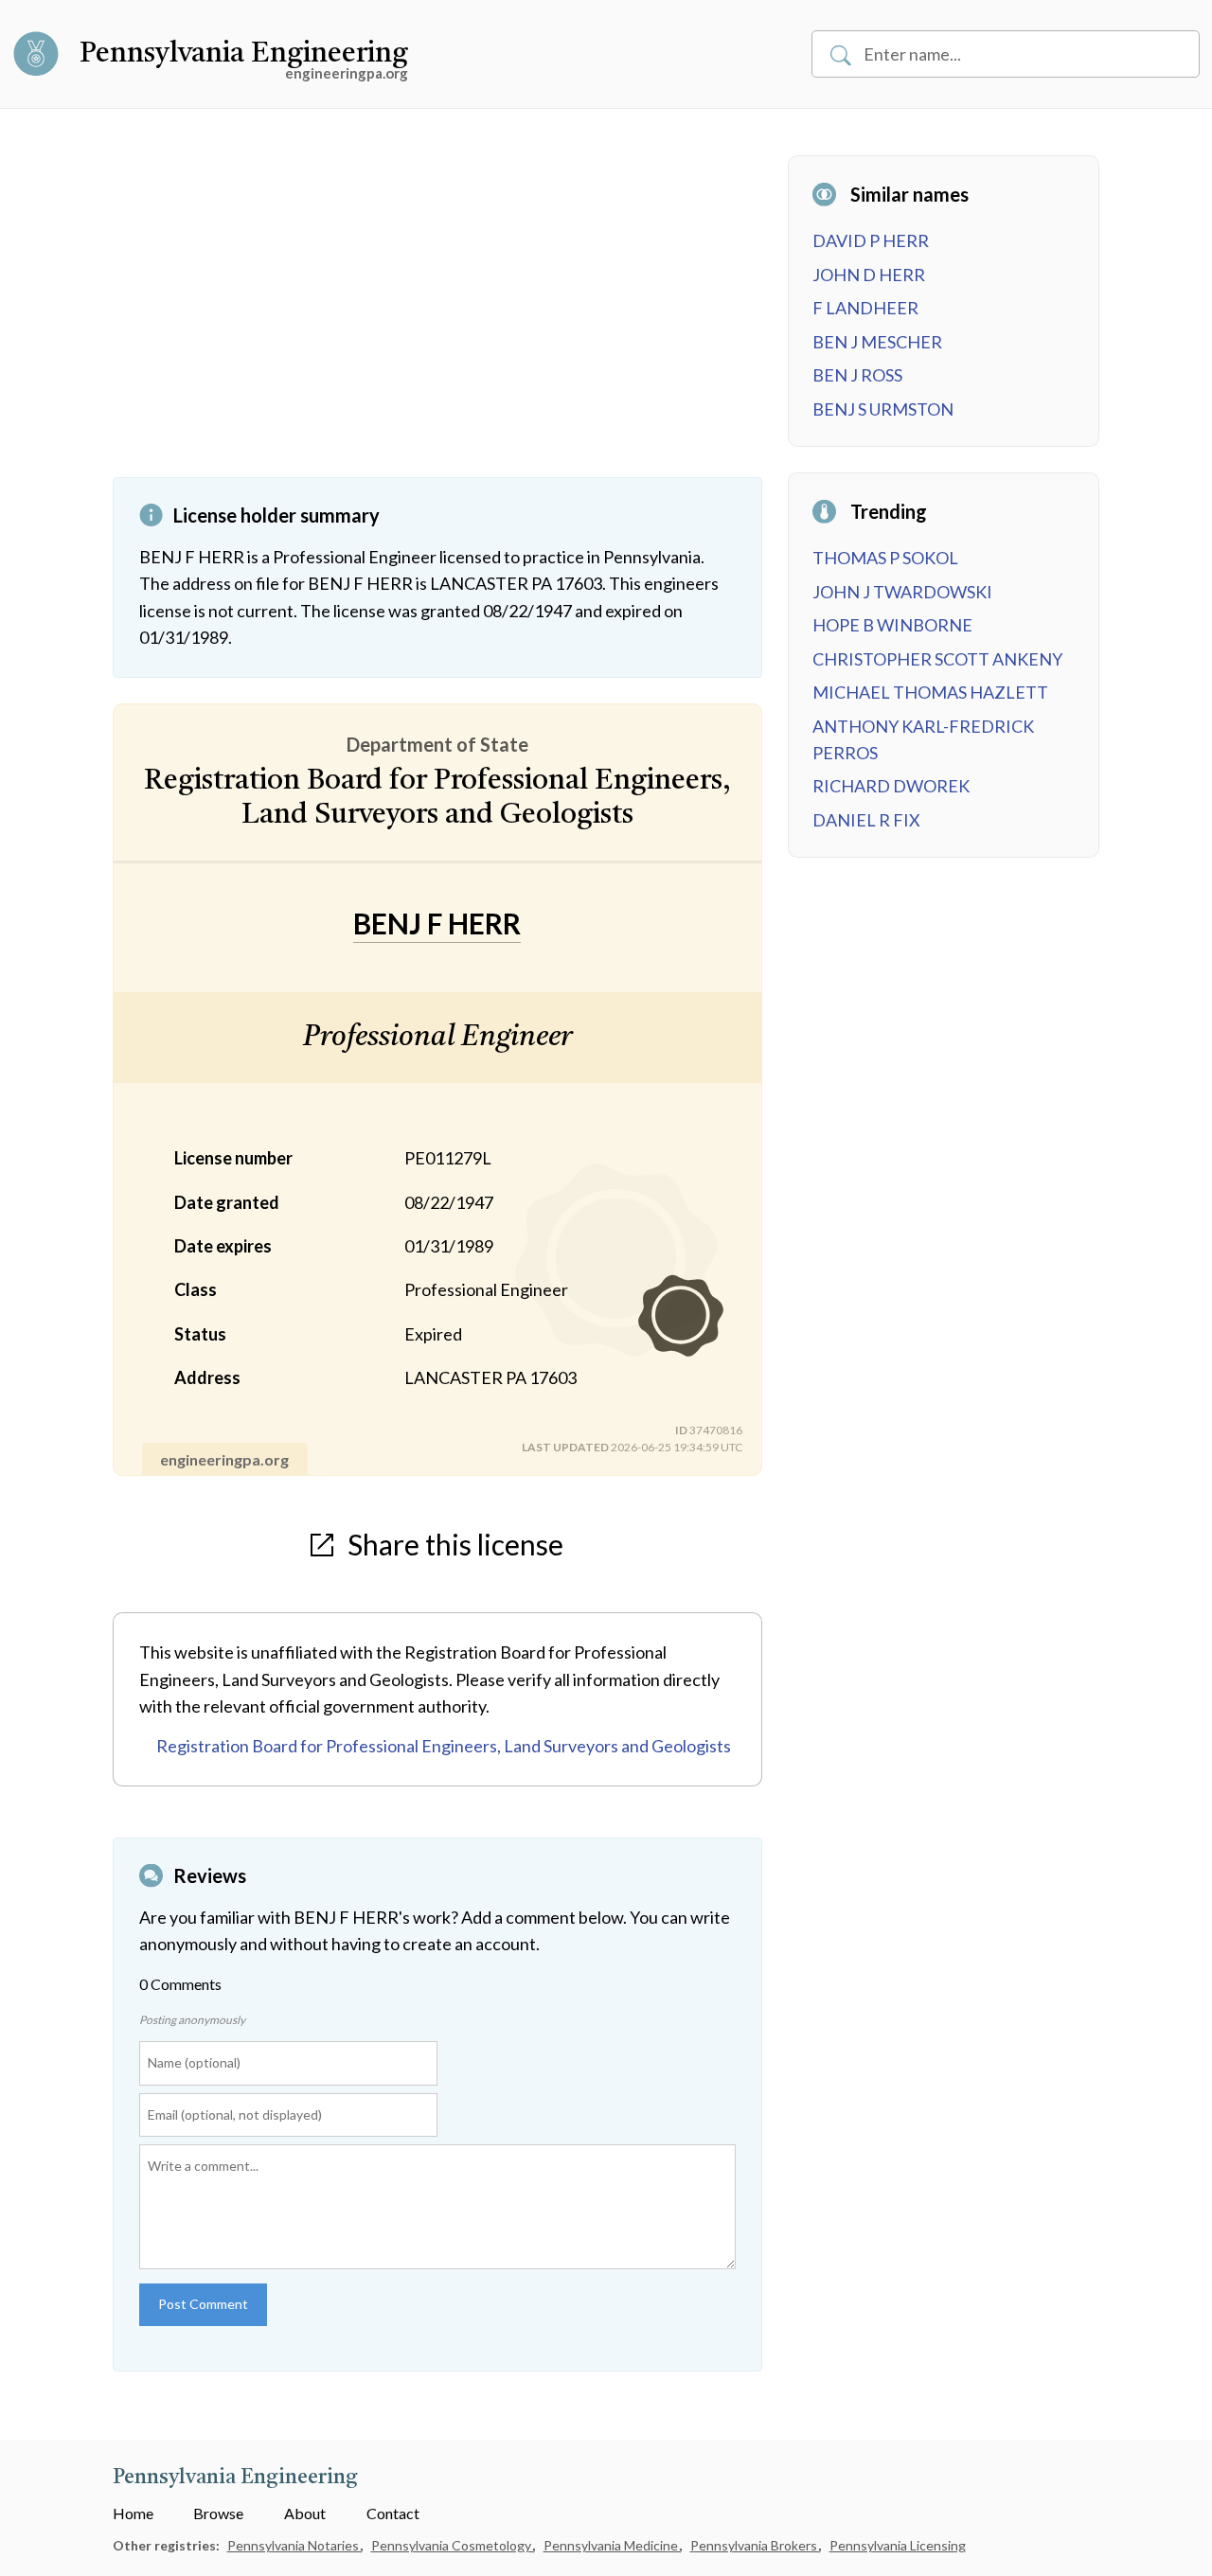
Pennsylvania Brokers (755, 2545)
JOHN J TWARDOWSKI (902, 592)
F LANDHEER (865, 308)
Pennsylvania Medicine (612, 2545)
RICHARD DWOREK (891, 786)
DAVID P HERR (871, 240)
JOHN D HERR (869, 275)
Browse (218, 2513)
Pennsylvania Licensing (898, 2545)
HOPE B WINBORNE (892, 625)
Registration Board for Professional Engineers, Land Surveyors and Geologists (444, 1746)
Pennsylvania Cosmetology (453, 2545)
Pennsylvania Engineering (244, 54)
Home (133, 2513)
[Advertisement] (437, 316)
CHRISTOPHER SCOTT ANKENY (937, 659)
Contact (393, 2513)
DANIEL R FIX (866, 820)
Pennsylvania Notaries (294, 2545)
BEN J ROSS (857, 375)
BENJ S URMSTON (883, 409)
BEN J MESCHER (877, 342)
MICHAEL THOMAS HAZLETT (930, 692)
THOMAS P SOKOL (885, 558)
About (305, 2513)
